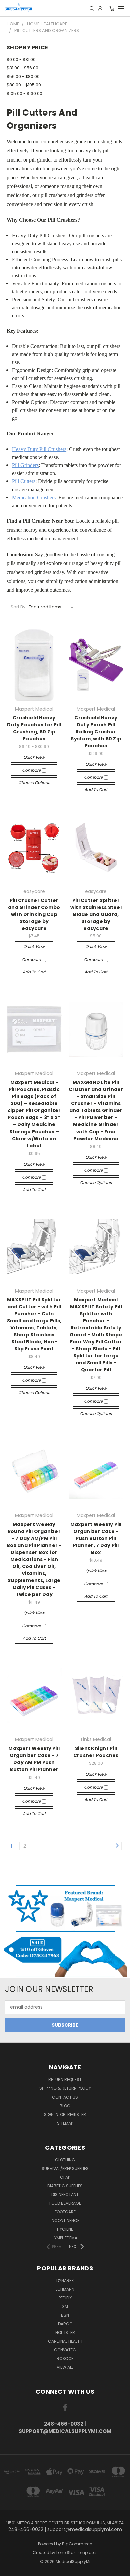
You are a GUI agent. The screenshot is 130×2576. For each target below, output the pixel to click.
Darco (65, 2324)
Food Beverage (65, 2203)
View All (65, 2367)
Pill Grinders (25, 465)
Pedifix (65, 2298)
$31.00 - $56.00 (22, 68)
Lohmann (65, 2289)
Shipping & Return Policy (65, 2088)
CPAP (65, 2177)
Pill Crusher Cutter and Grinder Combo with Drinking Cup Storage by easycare (34, 914)
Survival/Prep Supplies (65, 2168)
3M (65, 2307)
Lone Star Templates (77, 2552)
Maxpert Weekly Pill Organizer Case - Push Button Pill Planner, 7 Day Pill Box (96, 1538)
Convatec (65, 2350)
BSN (65, 2315)
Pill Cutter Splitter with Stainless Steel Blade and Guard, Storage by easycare (96, 914)
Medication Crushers (34, 497)
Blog (65, 2106)
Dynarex (65, 2281)
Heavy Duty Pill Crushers (39, 449)
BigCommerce (77, 2544)
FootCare (65, 2212)
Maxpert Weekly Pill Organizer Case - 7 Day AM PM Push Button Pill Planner (34, 1759)
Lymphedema (65, 2238)
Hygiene (65, 2229)
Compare (32, 770)
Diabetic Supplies (65, 2186)
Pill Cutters (24, 481)
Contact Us (65, 2097)
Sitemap (65, 2123)
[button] (65, 1908)
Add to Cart (96, 790)
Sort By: (18, 607)
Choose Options (34, 783)
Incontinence (65, 2220)
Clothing (65, 2160)
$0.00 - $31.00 (21, 60)
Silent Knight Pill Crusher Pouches (96, 1752)
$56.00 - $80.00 (23, 77)
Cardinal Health (65, 2341)
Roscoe (65, 2359)
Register (77, 2114)
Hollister (65, 2333)
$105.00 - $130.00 (24, 94)
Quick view (34, 757)
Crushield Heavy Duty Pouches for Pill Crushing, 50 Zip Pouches (34, 728)
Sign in (52, 2114)
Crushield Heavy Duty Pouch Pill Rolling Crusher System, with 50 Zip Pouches (96, 732)
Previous (10, 2569)
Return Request (65, 2080)
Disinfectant (65, 2194)
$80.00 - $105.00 (24, 85)
